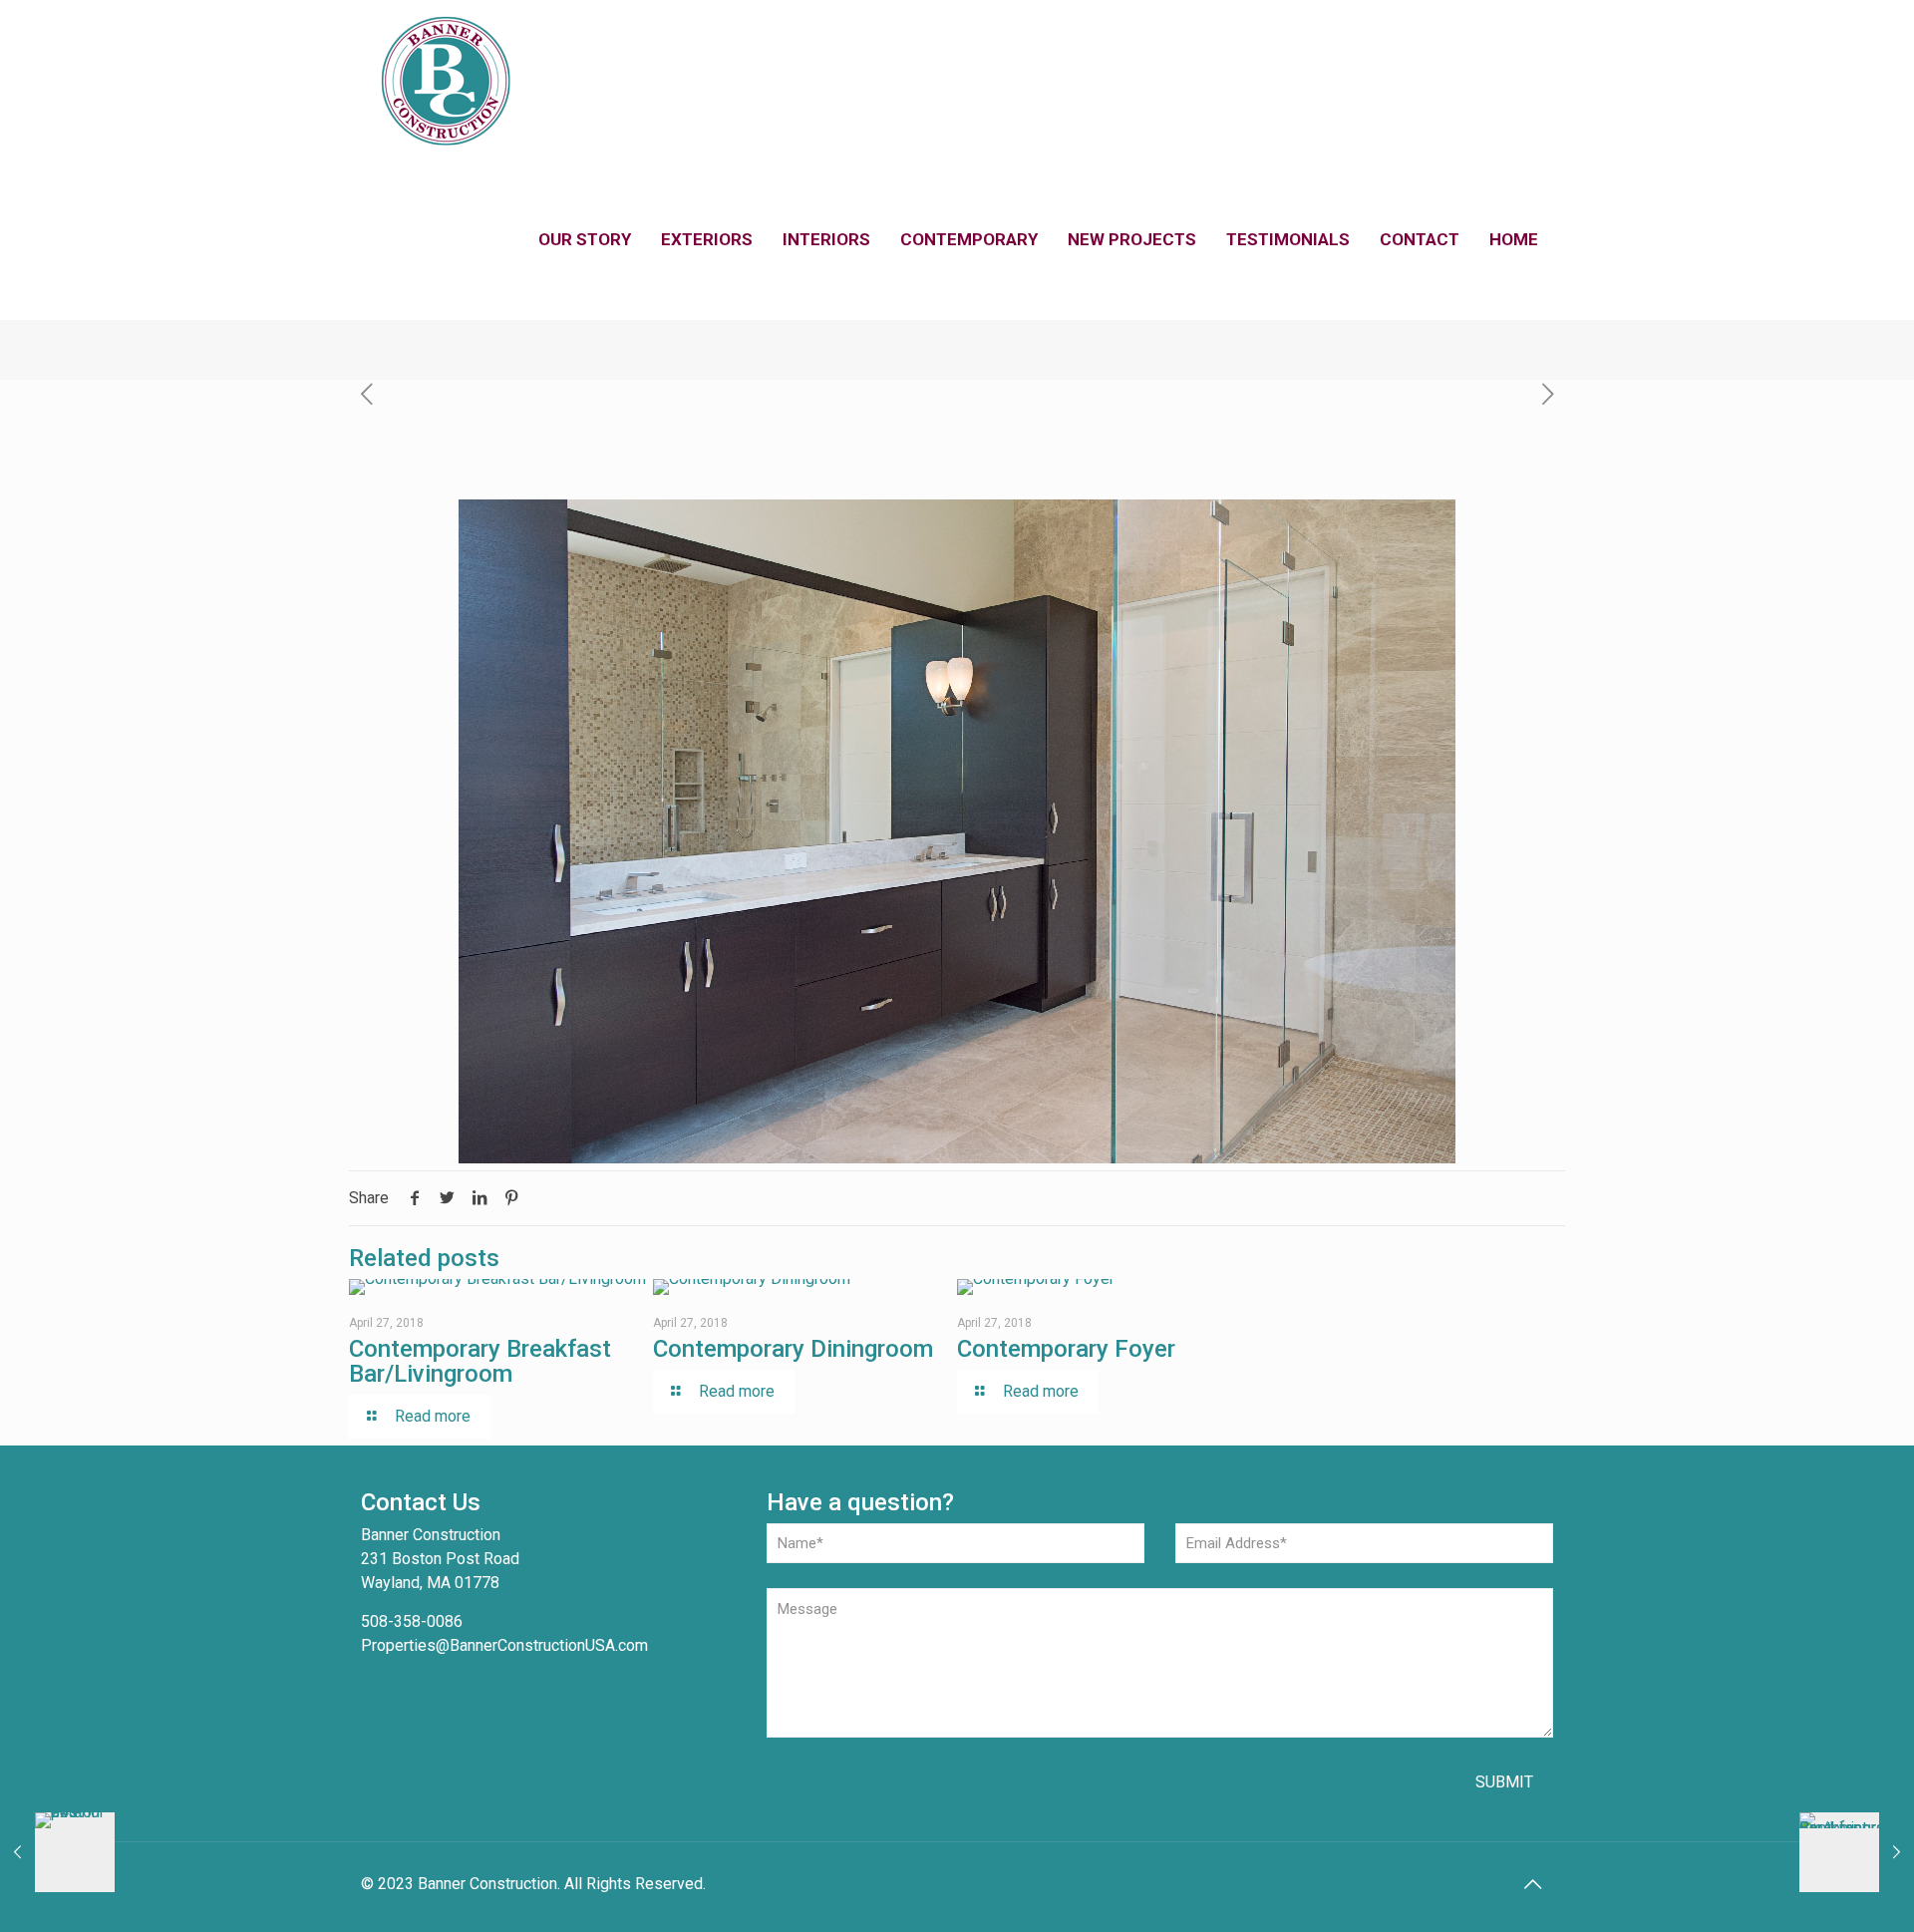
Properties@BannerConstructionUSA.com (504, 1645)
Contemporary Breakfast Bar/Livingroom (480, 1361)
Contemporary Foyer (1066, 1349)
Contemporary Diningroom (793, 1349)
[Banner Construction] (446, 80)
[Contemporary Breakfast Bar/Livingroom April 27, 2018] (1857, 1852)
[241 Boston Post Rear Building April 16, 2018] (57, 1852)
